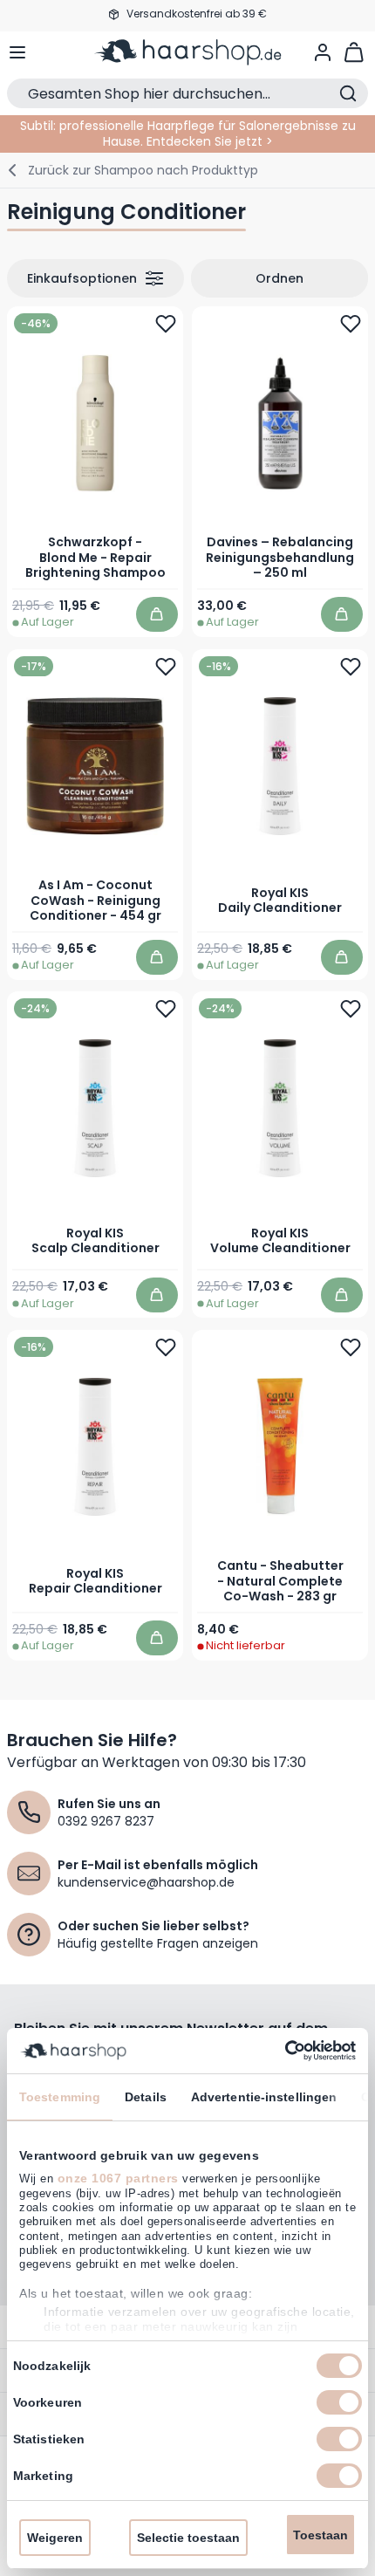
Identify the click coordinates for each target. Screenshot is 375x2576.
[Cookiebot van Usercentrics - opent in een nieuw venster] (280, 2051)
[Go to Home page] (188, 52)
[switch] (339, 2402)
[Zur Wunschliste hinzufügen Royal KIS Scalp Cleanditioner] (166, 1009)
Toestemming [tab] (60, 2097)
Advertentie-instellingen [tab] (264, 2097)
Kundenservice (187, 15)
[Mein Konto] (323, 52)
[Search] (348, 93)
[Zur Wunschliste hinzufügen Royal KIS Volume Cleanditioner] (351, 1009)
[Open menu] (17, 52)
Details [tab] (146, 2097)
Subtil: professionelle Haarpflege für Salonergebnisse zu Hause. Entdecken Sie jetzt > (188, 134)
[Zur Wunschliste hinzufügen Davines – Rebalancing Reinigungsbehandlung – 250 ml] (351, 324)
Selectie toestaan (188, 2538)
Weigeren (55, 2538)
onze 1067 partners (118, 2178)
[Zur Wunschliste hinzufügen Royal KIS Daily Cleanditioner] (351, 666)
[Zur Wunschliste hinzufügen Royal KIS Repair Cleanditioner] (166, 1347)
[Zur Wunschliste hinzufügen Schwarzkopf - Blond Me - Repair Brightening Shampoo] (166, 324)
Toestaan (320, 2535)
